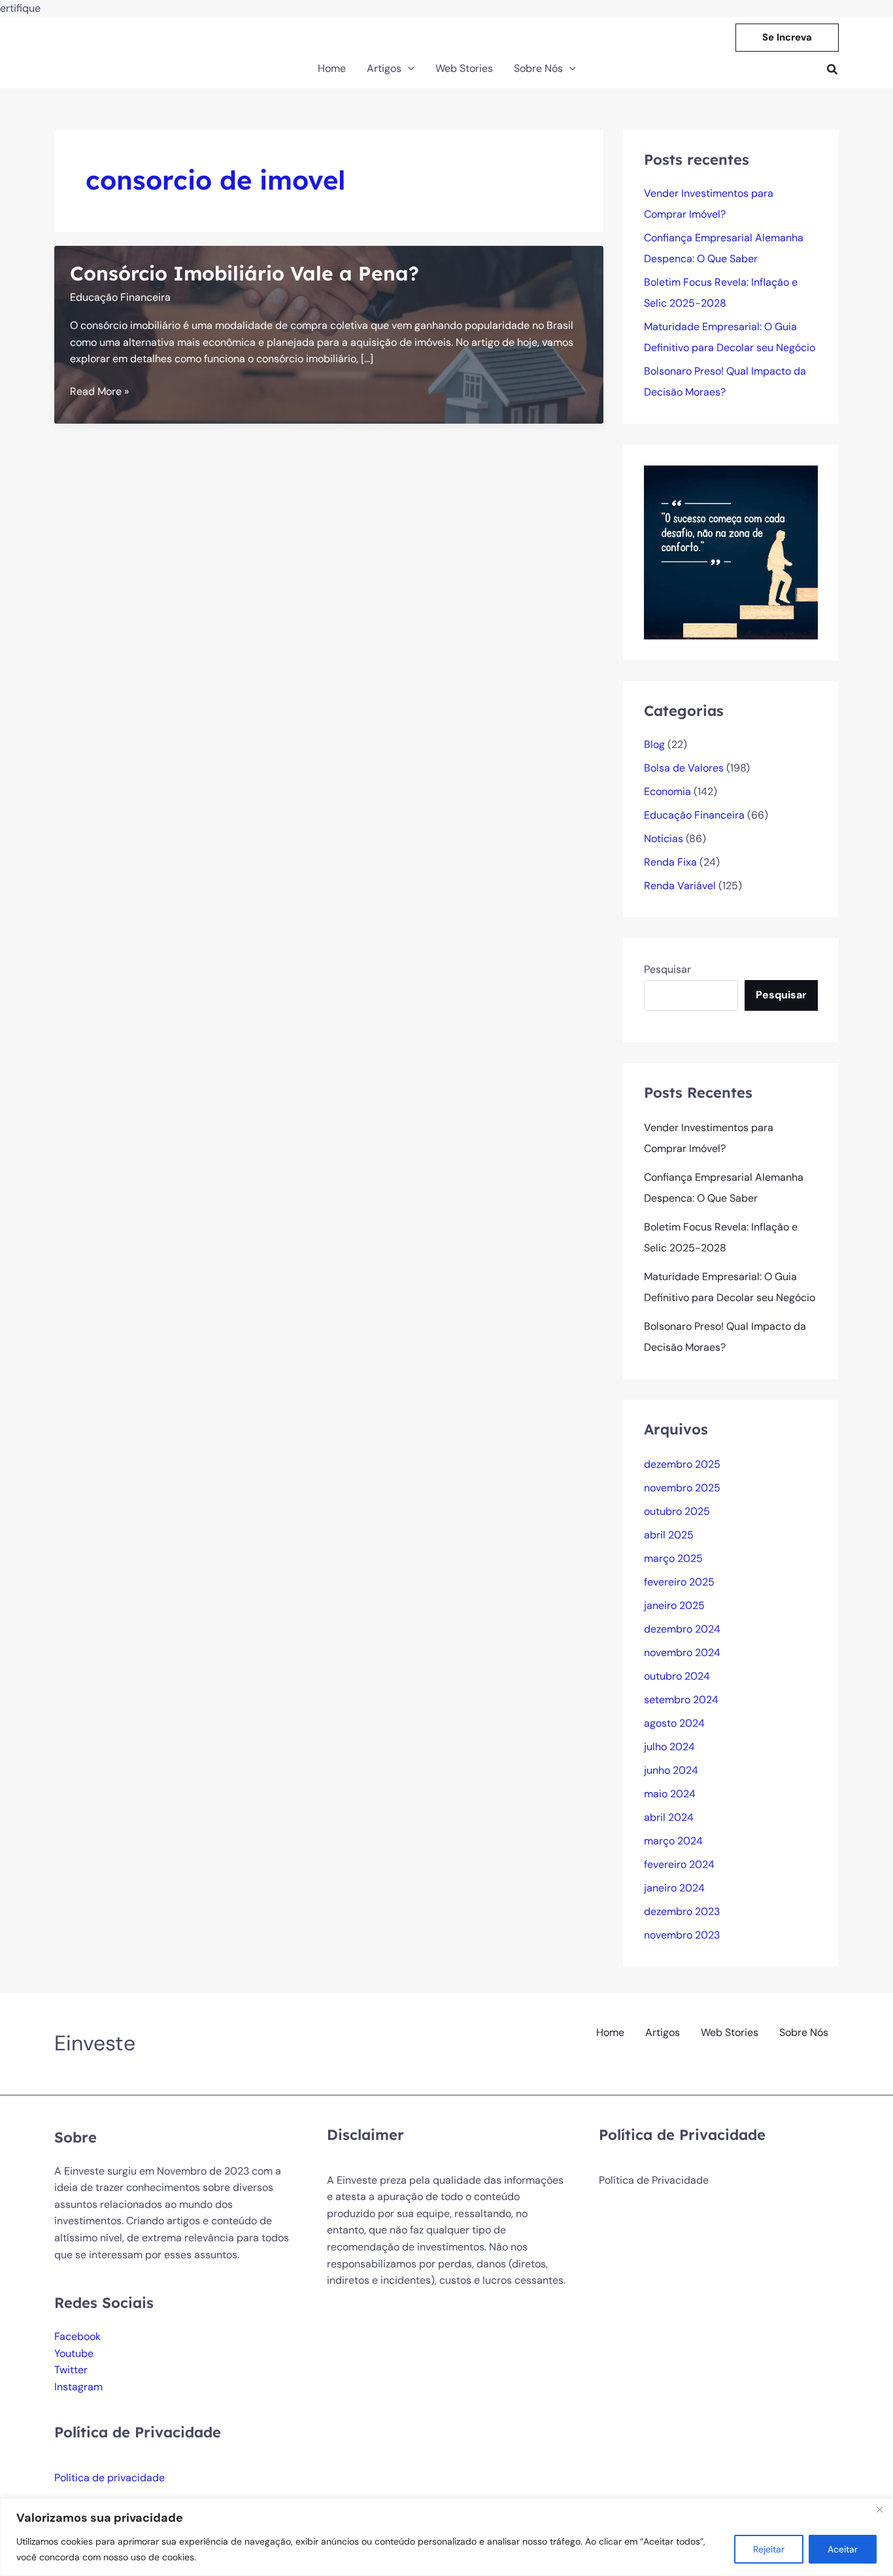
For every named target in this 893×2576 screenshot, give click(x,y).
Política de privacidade (110, 2478)
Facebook (77, 2336)
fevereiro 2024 (679, 1864)
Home (610, 2032)
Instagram (78, 2387)
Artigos (663, 2032)
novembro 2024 (682, 1652)
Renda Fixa (670, 862)
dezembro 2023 (682, 1911)
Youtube (74, 2353)
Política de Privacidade (654, 2180)
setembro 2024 (681, 1700)
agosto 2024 (674, 1723)
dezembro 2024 (682, 1629)
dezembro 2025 (682, 1464)
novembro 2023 (682, 1935)
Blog (654, 744)
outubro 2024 (677, 1676)
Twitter (71, 2370)
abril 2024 (669, 1817)
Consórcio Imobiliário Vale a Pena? (244, 273)
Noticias (664, 839)
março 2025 (673, 1558)
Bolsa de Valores (684, 768)
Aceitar (843, 2549)
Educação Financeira (120, 297)
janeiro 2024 (674, 1888)
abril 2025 (669, 1535)
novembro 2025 (682, 1488)
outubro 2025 (677, 1511)
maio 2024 (670, 1794)
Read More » (99, 392)
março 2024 (673, 1841)
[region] (446, 2537)
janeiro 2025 (674, 1605)
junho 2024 (671, 1770)
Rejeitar (769, 2549)
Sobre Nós (804, 2032)
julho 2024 (669, 1747)
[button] (787, 38)
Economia (667, 791)
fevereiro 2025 (679, 1582)
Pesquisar (667, 969)
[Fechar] (879, 2509)
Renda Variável (680, 886)
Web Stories (730, 2032)
